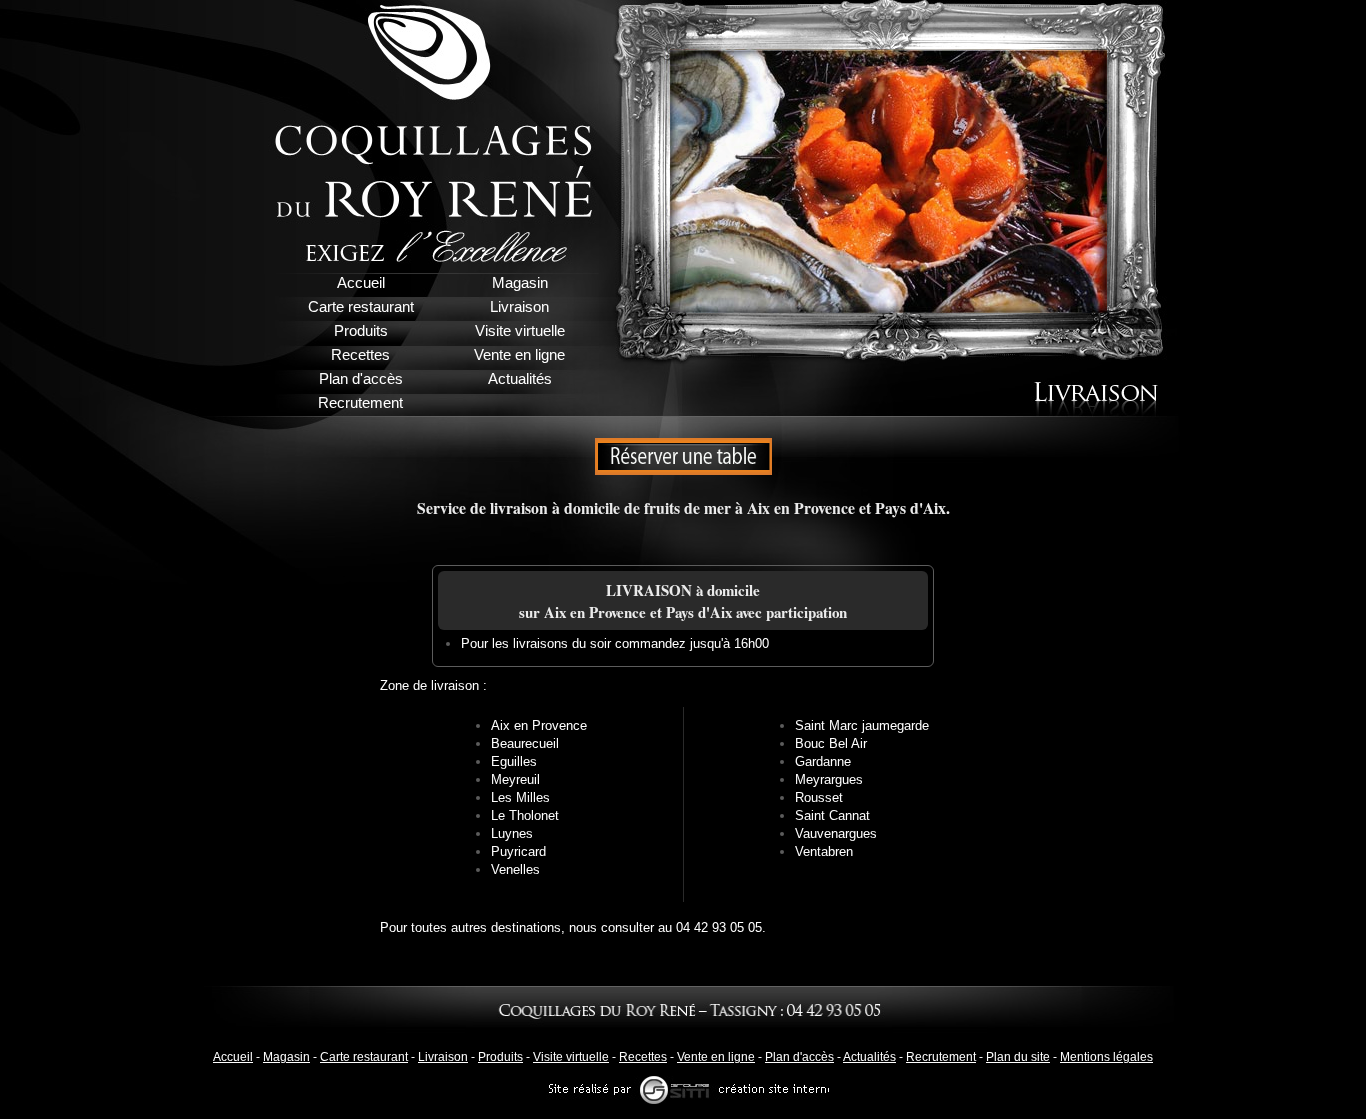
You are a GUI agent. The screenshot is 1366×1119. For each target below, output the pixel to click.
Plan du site (1018, 1057)
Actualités (869, 1057)
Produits (500, 1057)
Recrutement (941, 1057)
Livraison (443, 1057)
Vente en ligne (716, 1057)
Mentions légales (1106, 1057)
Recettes (643, 1057)
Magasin (286, 1057)
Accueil (233, 1057)
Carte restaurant (364, 1057)
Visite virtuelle (571, 1057)
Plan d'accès (799, 1057)
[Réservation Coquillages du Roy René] (683, 445)
